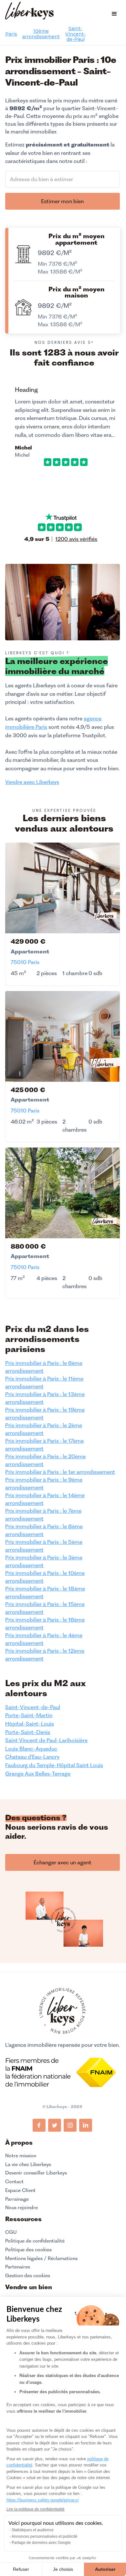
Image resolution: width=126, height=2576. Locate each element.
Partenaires (18, 2267)
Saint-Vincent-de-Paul (75, 34)
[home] (29, 12)
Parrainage (17, 2199)
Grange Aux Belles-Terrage (38, 1774)
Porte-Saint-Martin (29, 1715)
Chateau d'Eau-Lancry (32, 1757)
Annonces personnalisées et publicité (45, 2536)
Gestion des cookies (28, 2275)
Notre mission (21, 2156)
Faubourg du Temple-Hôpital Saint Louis (54, 1765)
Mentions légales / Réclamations (41, 2258)
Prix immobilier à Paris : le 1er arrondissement (60, 1472)
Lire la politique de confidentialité (36, 2509)
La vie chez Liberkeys (28, 2164)
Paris (11, 34)
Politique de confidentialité (35, 2241)
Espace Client (20, 2190)
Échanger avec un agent (63, 1862)
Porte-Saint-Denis (28, 1732)
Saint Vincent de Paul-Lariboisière (46, 1740)
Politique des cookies (28, 2250)
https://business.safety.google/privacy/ (43, 2500)
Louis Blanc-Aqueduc (31, 1749)
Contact (14, 2182)
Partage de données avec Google (41, 2543)
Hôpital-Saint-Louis (30, 1724)
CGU (11, 2232)
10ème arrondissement (41, 34)
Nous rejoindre (21, 2208)
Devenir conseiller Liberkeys (36, 2173)
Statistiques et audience (33, 2530)
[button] (114, 14)
